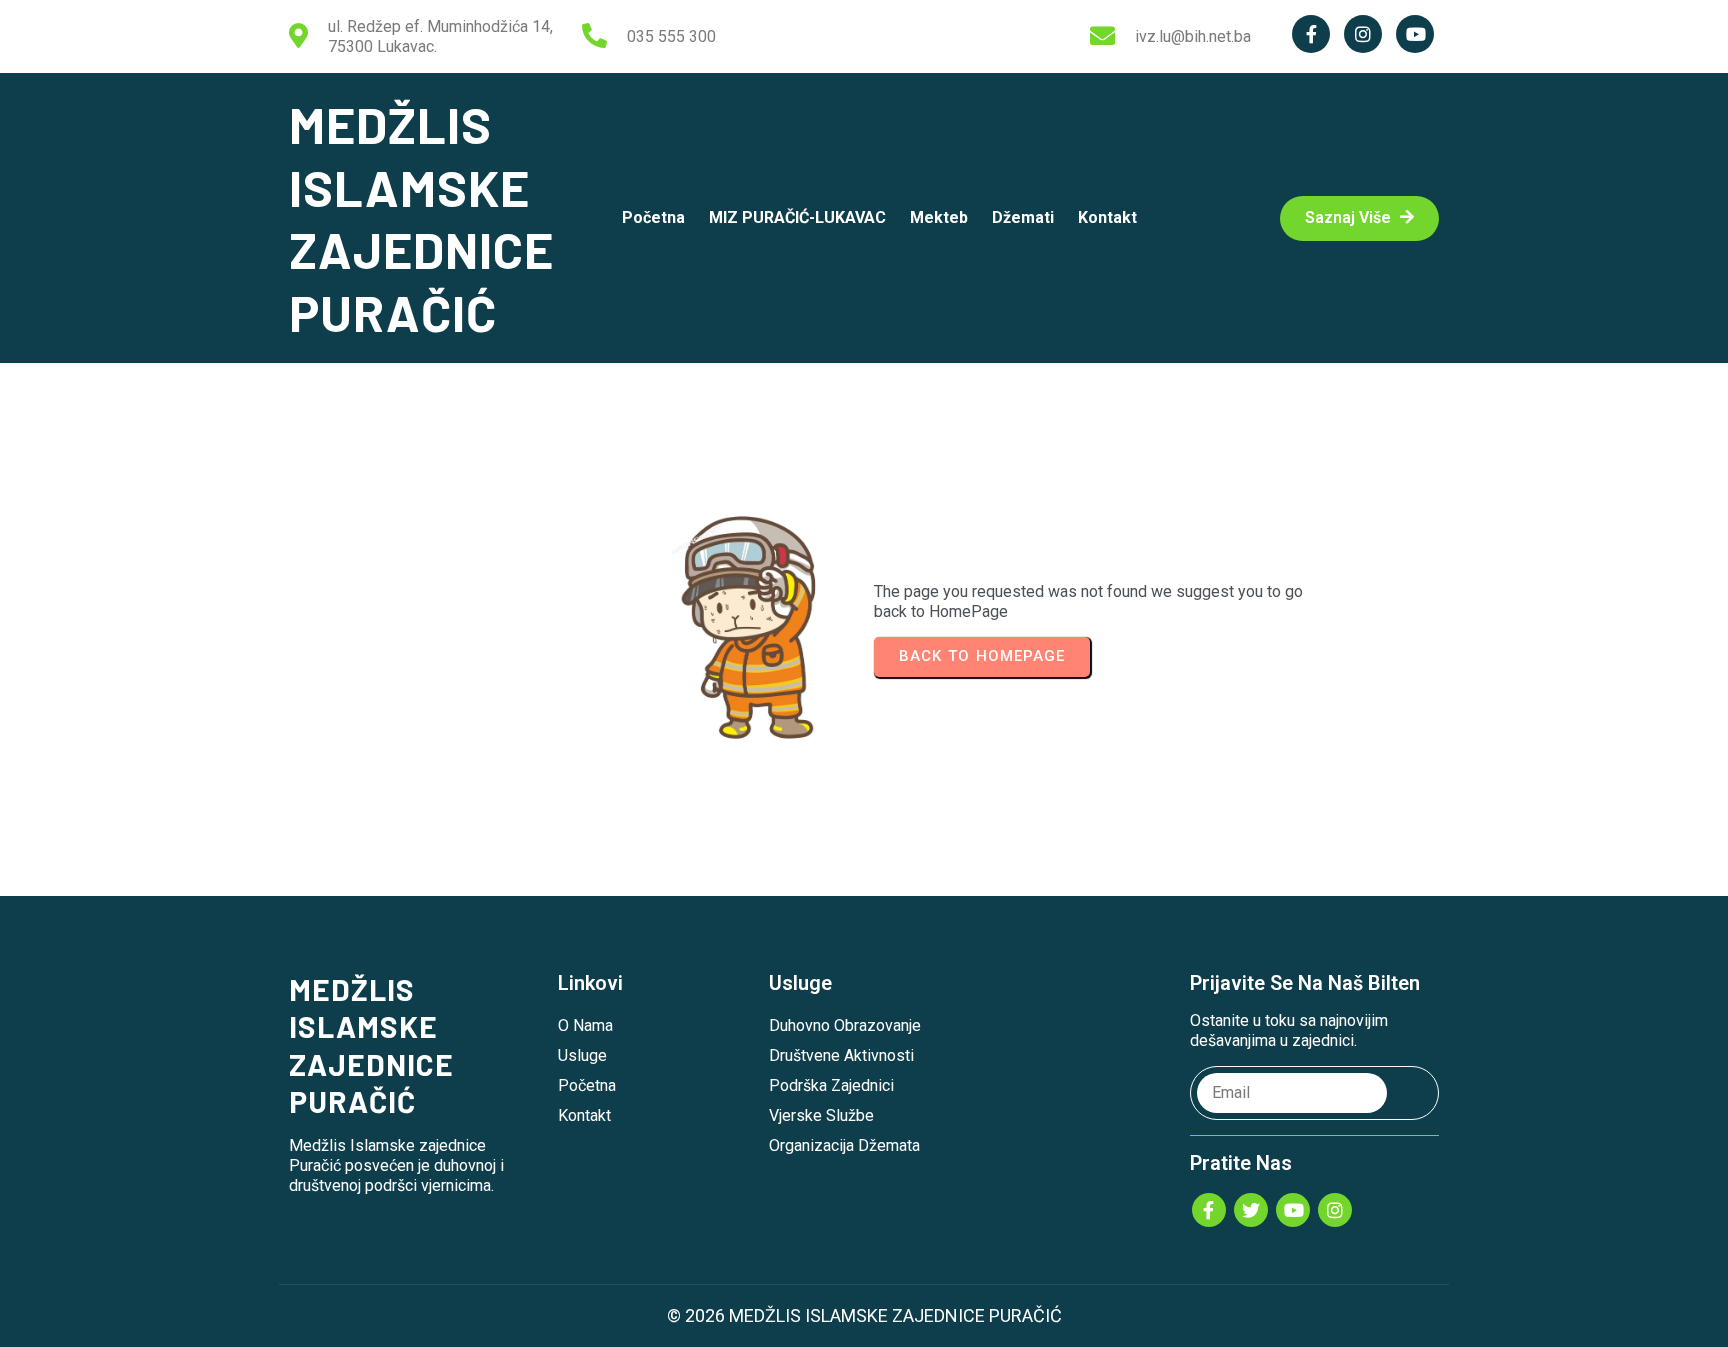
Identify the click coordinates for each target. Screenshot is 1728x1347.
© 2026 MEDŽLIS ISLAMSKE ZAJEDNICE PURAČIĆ (864, 1315)
